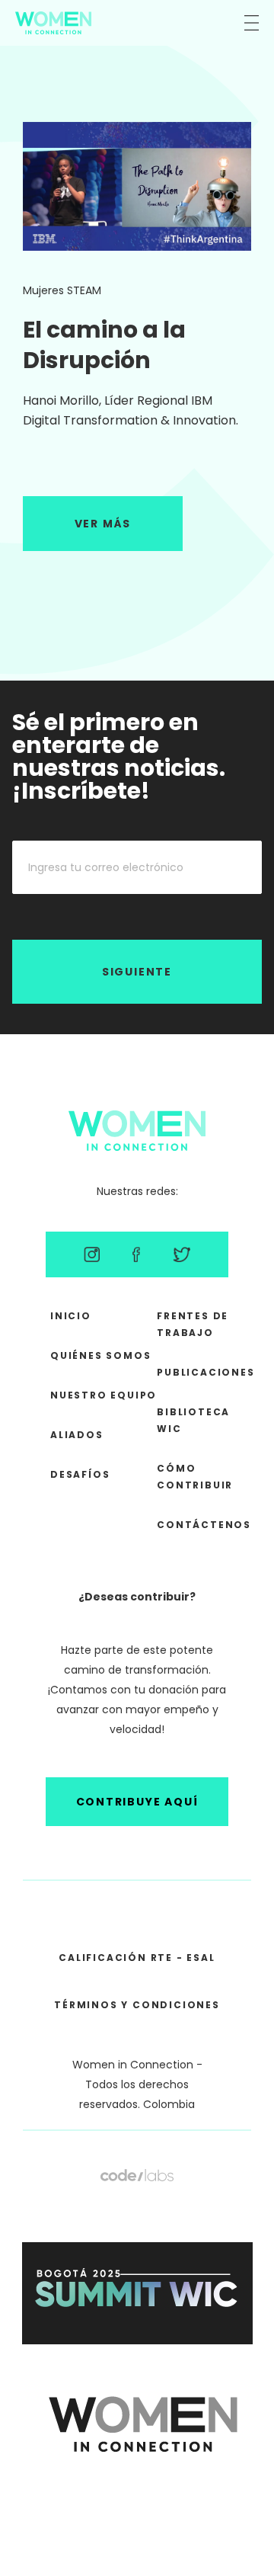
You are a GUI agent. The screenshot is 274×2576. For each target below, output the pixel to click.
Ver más (103, 524)
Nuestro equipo (104, 1395)
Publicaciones (204, 1372)
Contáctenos (204, 1525)
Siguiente (137, 972)
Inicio (71, 1316)
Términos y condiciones (137, 2005)
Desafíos (80, 1474)
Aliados (77, 1435)
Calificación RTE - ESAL (137, 1958)
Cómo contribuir (195, 1477)
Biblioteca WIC (193, 1420)
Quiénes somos (100, 1355)
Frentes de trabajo (193, 1324)
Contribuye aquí (137, 1802)
